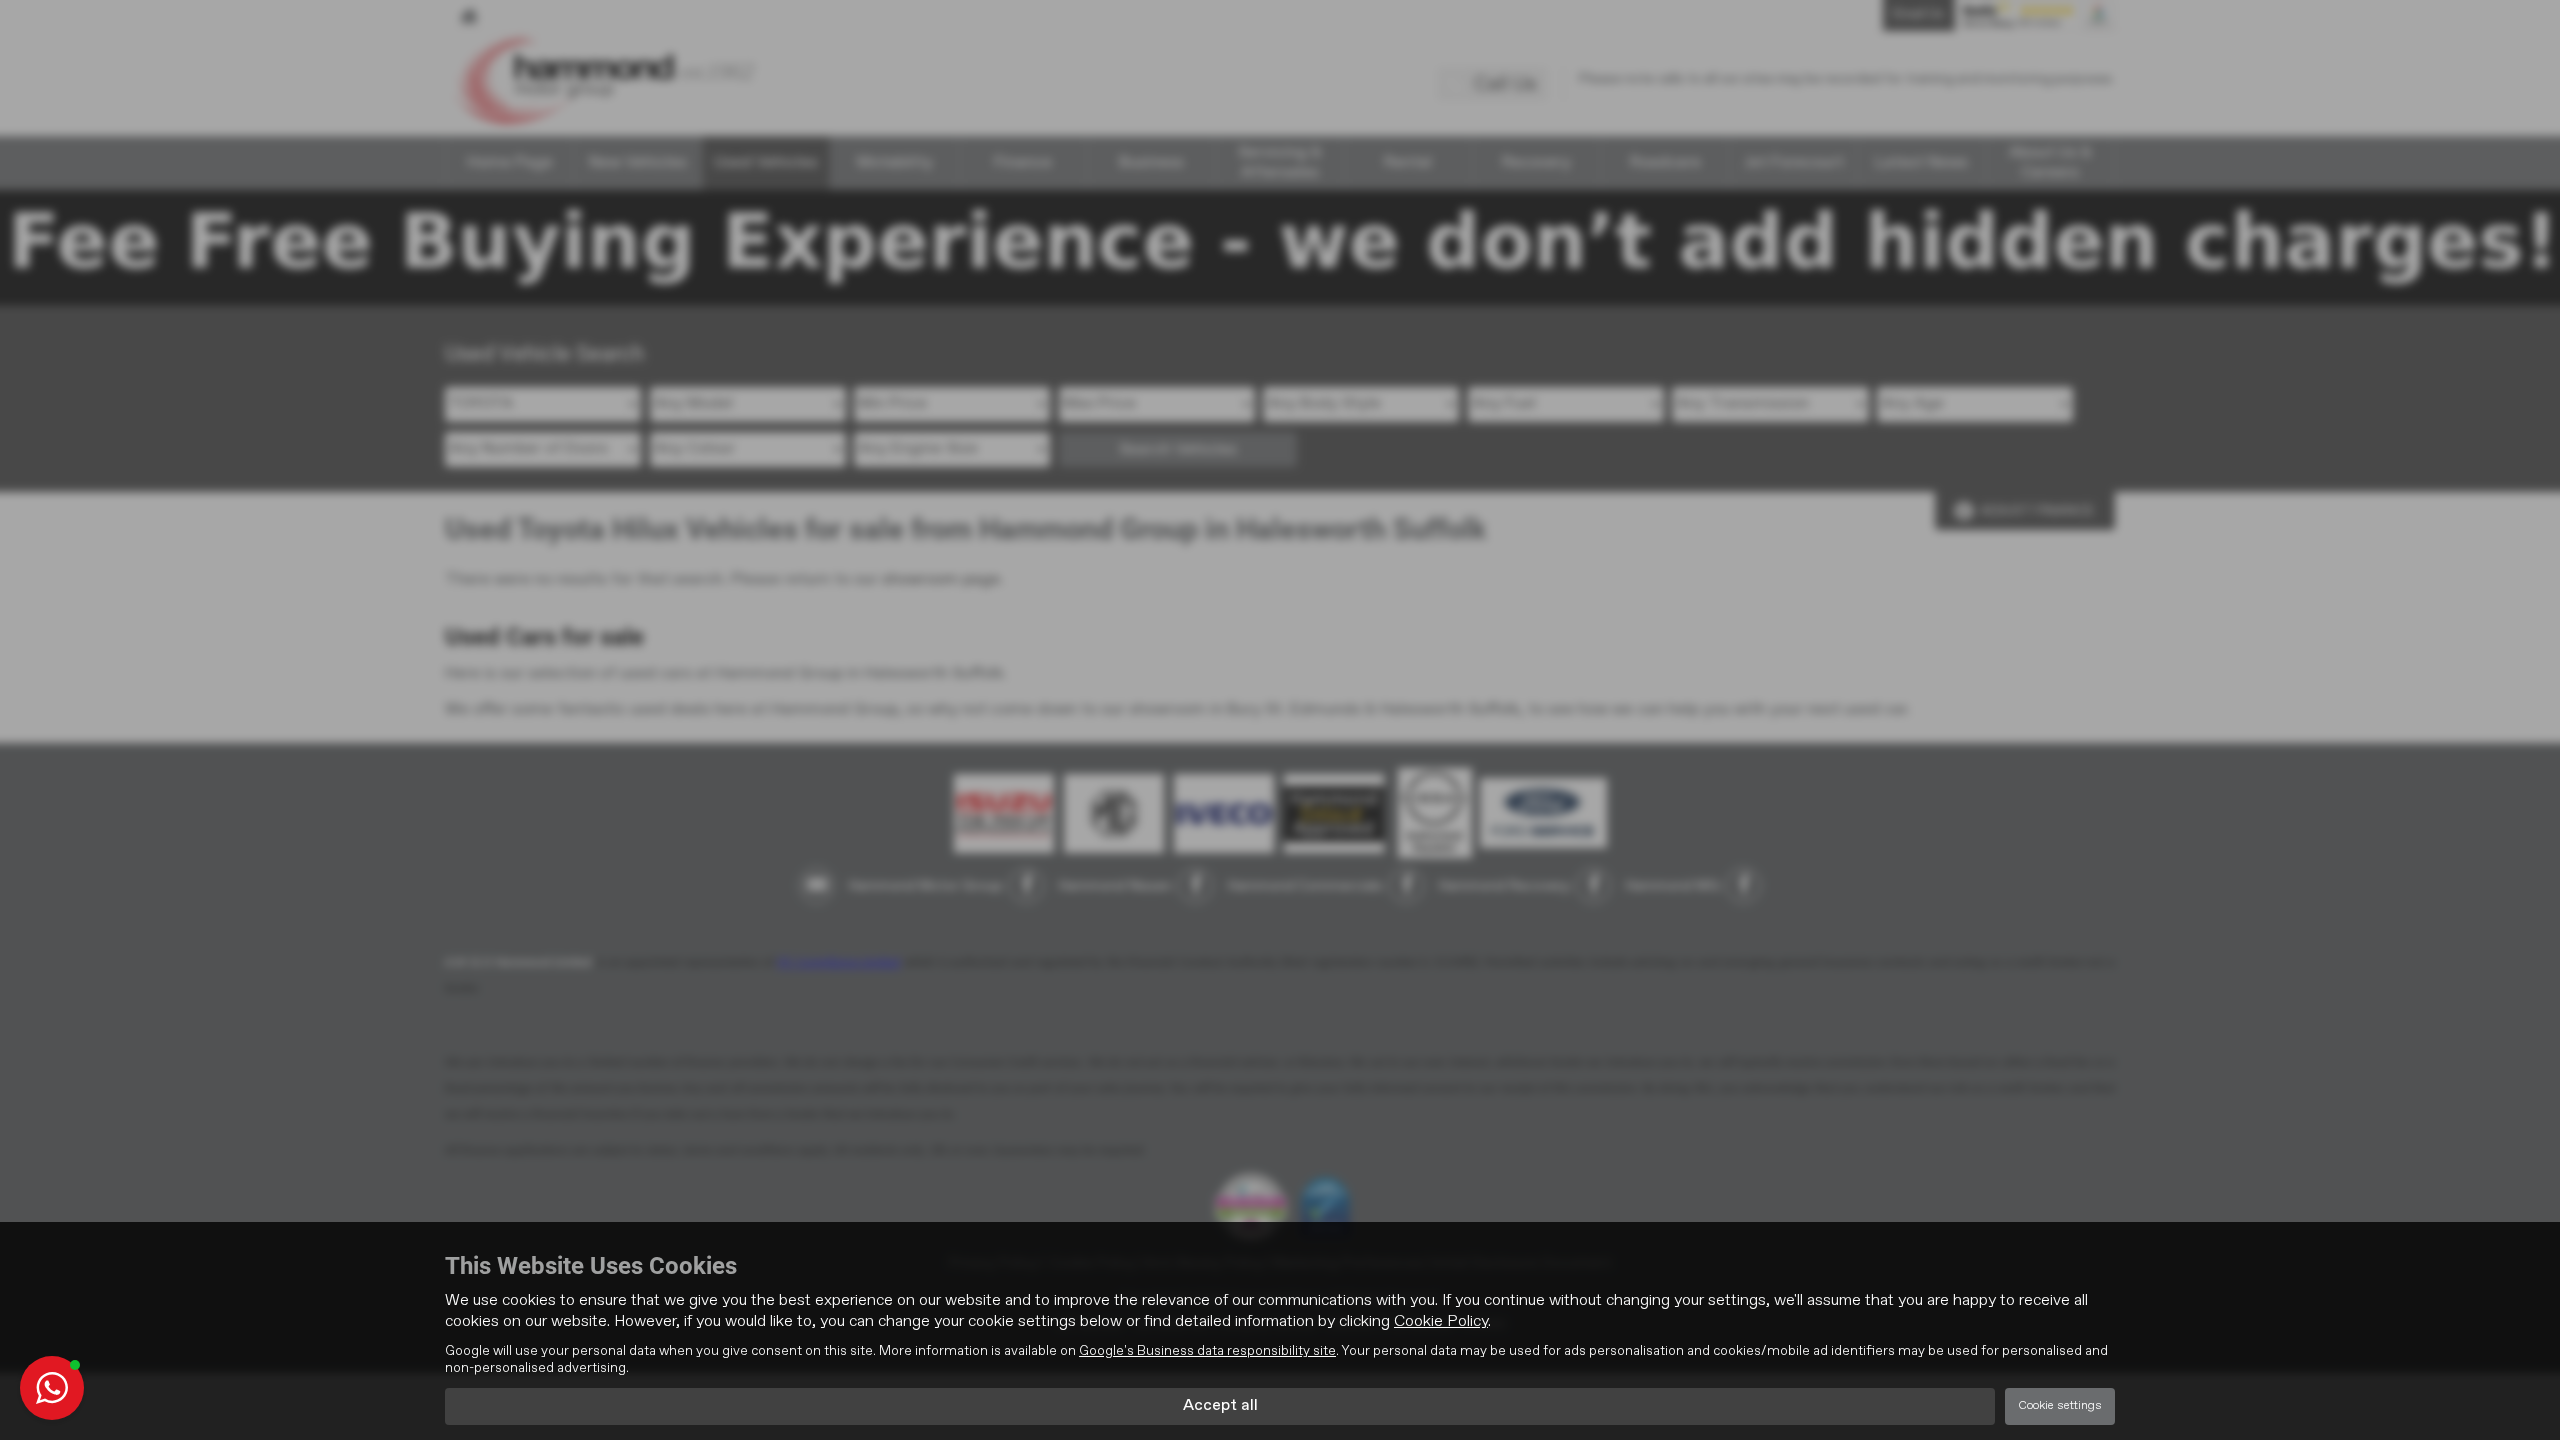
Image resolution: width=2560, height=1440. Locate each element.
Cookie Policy (1441, 1322)
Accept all (1220, 1406)
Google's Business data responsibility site (1207, 1351)
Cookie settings (2060, 1406)
